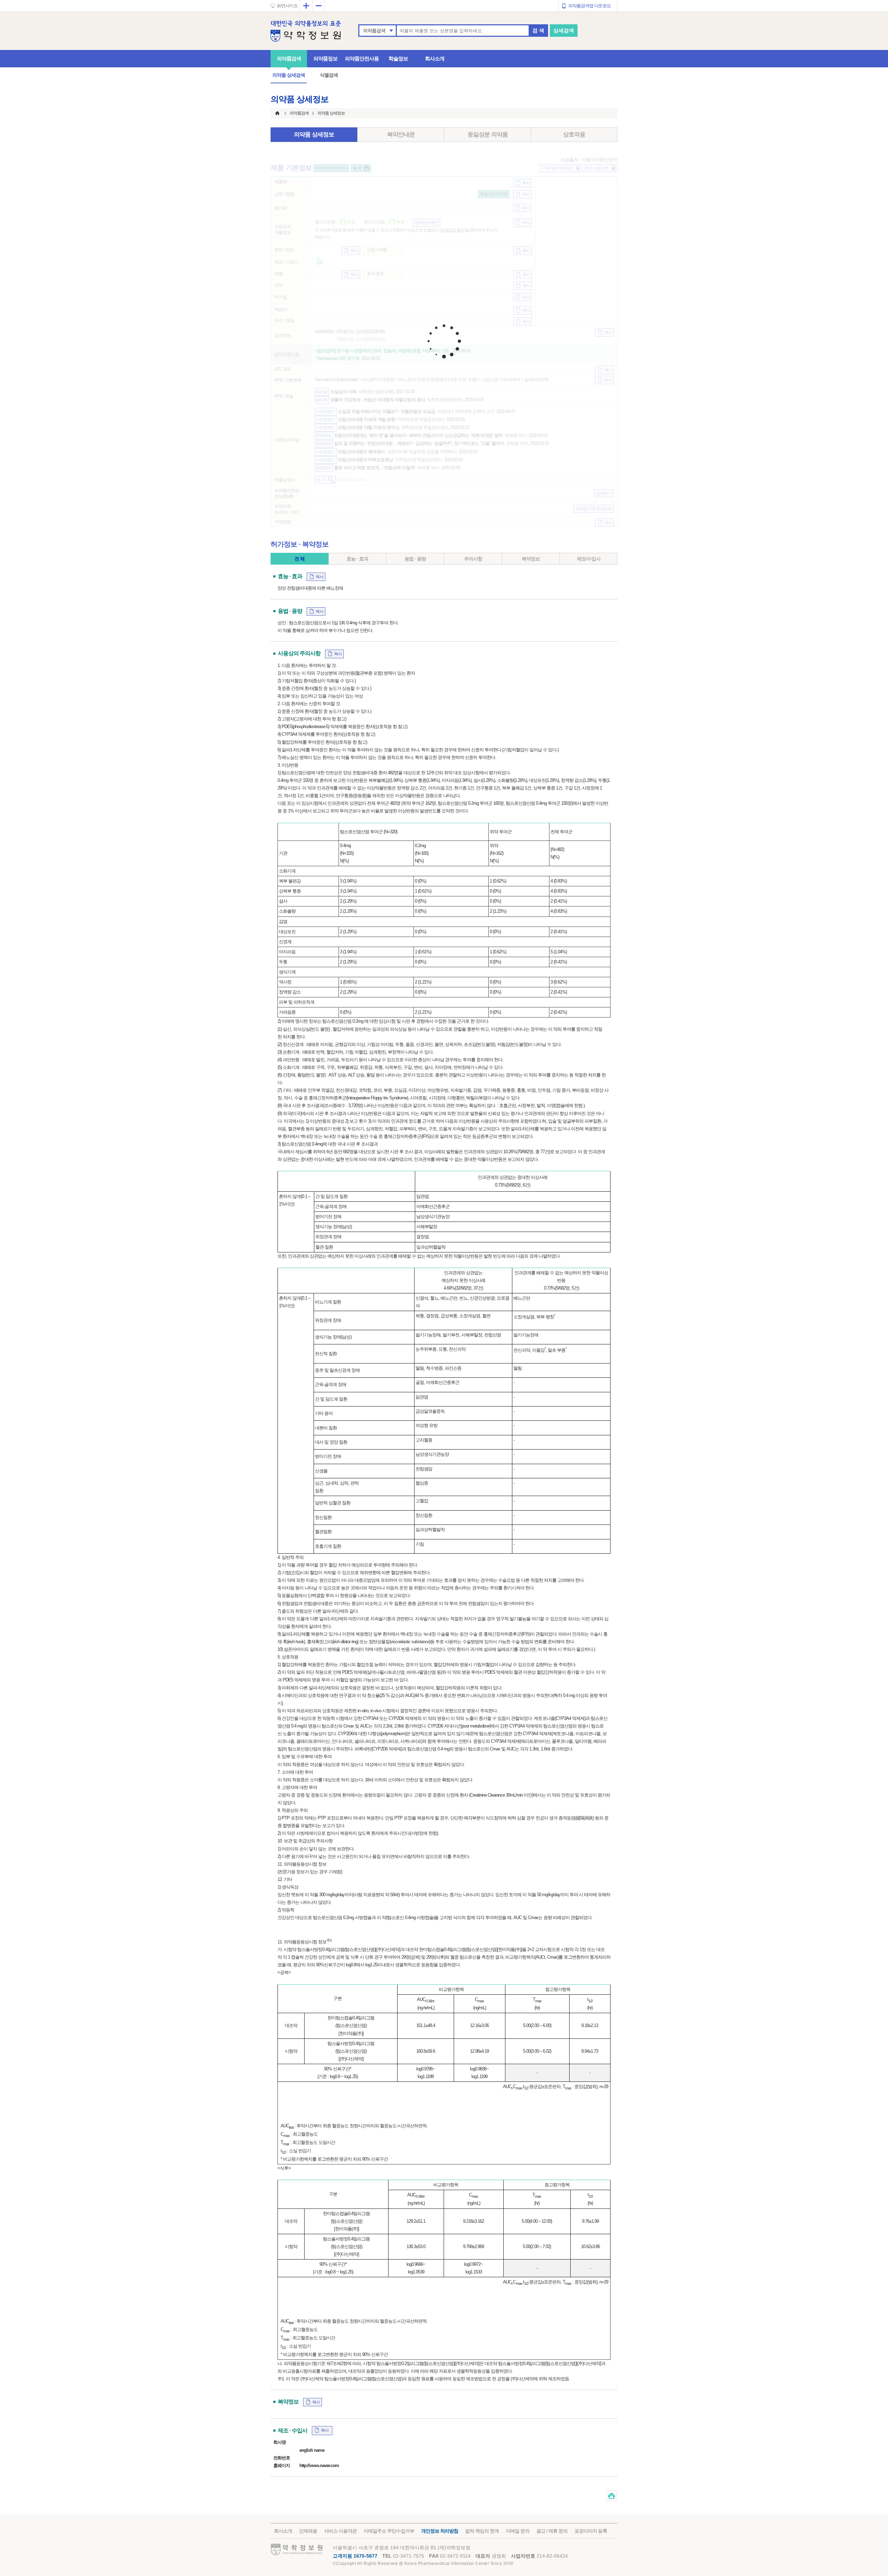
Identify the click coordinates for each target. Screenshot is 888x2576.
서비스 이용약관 (340, 2531)
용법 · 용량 (415, 559)
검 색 (538, 30)
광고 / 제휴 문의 (552, 2531)
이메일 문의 (518, 2531)
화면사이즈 (287, 6)
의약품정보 (325, 58)
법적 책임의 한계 (482, 2531)
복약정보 (531, 559)
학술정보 (398, 58)
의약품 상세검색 (289, 75)
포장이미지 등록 (591, 2531)
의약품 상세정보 (314, 134)
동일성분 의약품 (488, 134)
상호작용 (574, 134)
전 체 (300, 559)
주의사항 (473, 559)
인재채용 (308, 2531)
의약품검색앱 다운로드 (590, 6)
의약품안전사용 (362, 58)
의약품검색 (374, 31)
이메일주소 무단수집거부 (389, 2531)
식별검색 (329, 75)
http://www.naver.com (319, 2465)
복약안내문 (401, 134)
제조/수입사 (589, 559)
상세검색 (564, 30)
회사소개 (435, 58)
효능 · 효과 (357, 559)
